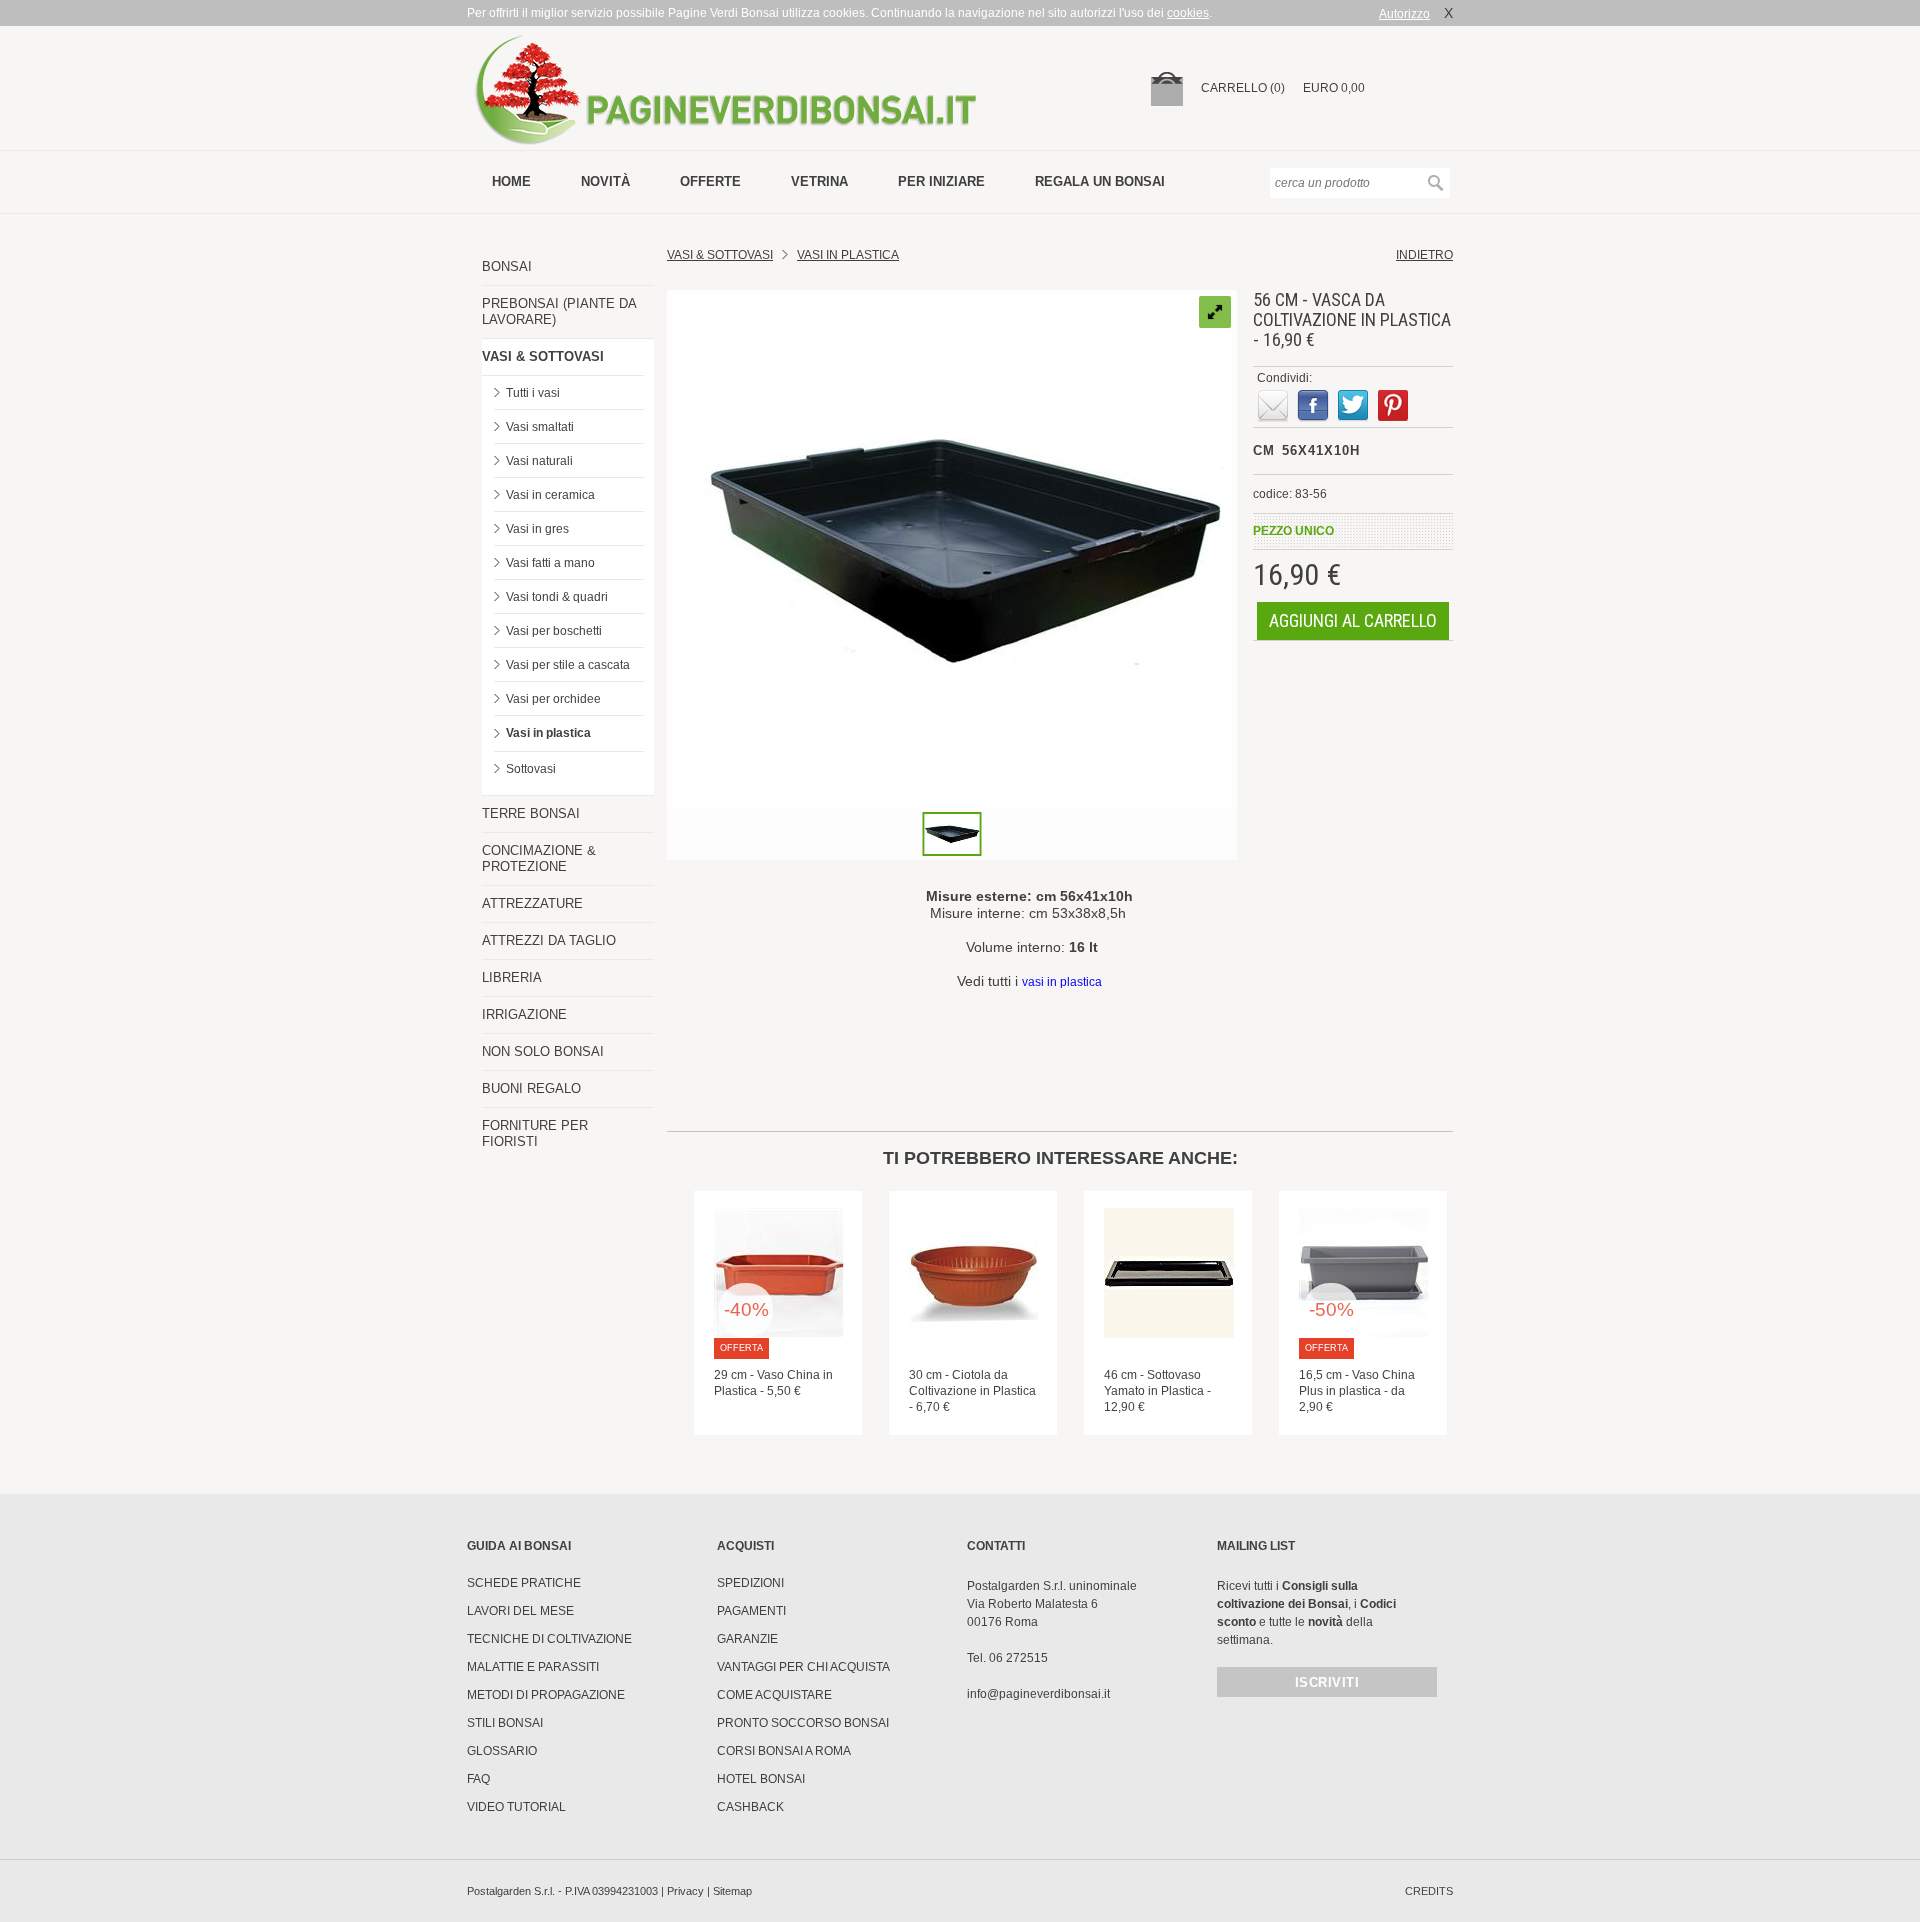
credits (1429, 1891)
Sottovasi (531, 769)
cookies (1188, 13)
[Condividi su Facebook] (1313, 406)
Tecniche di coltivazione (549, 1639)
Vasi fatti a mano (550, 563)
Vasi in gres (537, 529)
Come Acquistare (774, 1695)
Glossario (502, 1751)
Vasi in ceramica (550, 495)
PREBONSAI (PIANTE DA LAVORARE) (559, 311)
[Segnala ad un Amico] (1273, 406)
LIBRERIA (512, 977)
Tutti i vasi (533, 393)
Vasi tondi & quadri (557, 597)
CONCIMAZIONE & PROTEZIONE (539, 858)
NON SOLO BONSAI (543, 1051)
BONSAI (507, 266)
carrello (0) (1243, 88)
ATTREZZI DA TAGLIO (549, 940)
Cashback (750, 1807)
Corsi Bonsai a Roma (784, 1751)
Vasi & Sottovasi (720, 255)
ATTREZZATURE (532, 903)
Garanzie (747, 1639)
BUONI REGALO (531, 1088)
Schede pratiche (524, 1583)
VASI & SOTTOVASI (543, 356)
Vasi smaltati (540, 427)
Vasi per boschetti (554, 631)
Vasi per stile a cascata (568, 665)
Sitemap (732, 1891)
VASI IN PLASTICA (848, 255)
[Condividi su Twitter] (1353, 406)
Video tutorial (516, 1807)
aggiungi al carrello (1353, 620)
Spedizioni (750, 1583)
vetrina (819, 181)
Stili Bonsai (505, 1723)
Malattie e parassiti (533, 1667)
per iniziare (941, 181)
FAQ (478, 1779)
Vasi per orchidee (553, 699)
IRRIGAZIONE (524, 1014)
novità (605, 181)
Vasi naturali (539, 461)
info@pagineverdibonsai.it (1038, 1694)
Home (511, 181)
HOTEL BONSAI (761, 1779)
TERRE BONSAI (531, 813)
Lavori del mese (520, 1611)
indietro (1424, 255)
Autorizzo (1404, 14)
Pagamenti (751, 1611)
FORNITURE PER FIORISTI (535, 1133)
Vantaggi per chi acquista (803, 1667)
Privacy (685, 1891)
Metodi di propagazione (546, 1695)
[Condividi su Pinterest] (1393, 406)
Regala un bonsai (1100, 181)
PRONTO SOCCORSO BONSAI (803, 1723)
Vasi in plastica (548, 733)
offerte (710, 181)
